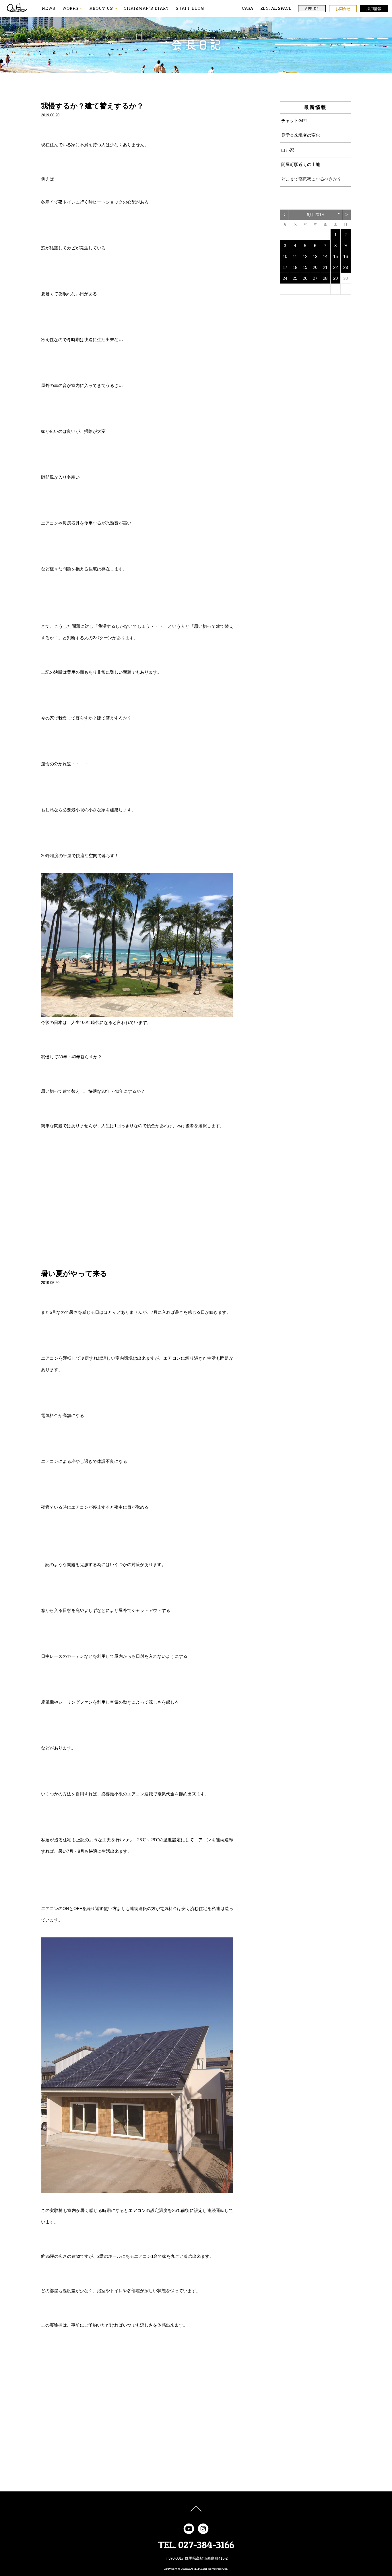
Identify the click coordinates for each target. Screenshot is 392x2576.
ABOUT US (101, 8)
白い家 (288, 150)
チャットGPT (294, 121)
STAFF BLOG (190, 8)
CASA (248, 8)
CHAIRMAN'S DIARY (146, 8)
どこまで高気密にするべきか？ (311, 179)
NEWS (49, 8)
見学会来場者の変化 (301, 135)
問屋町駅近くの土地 (301, 164)
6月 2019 (315, 215)
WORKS (70, 8)
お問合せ (343, 9)
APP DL (312, 9)
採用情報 (374, 9)
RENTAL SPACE (276, 8)
